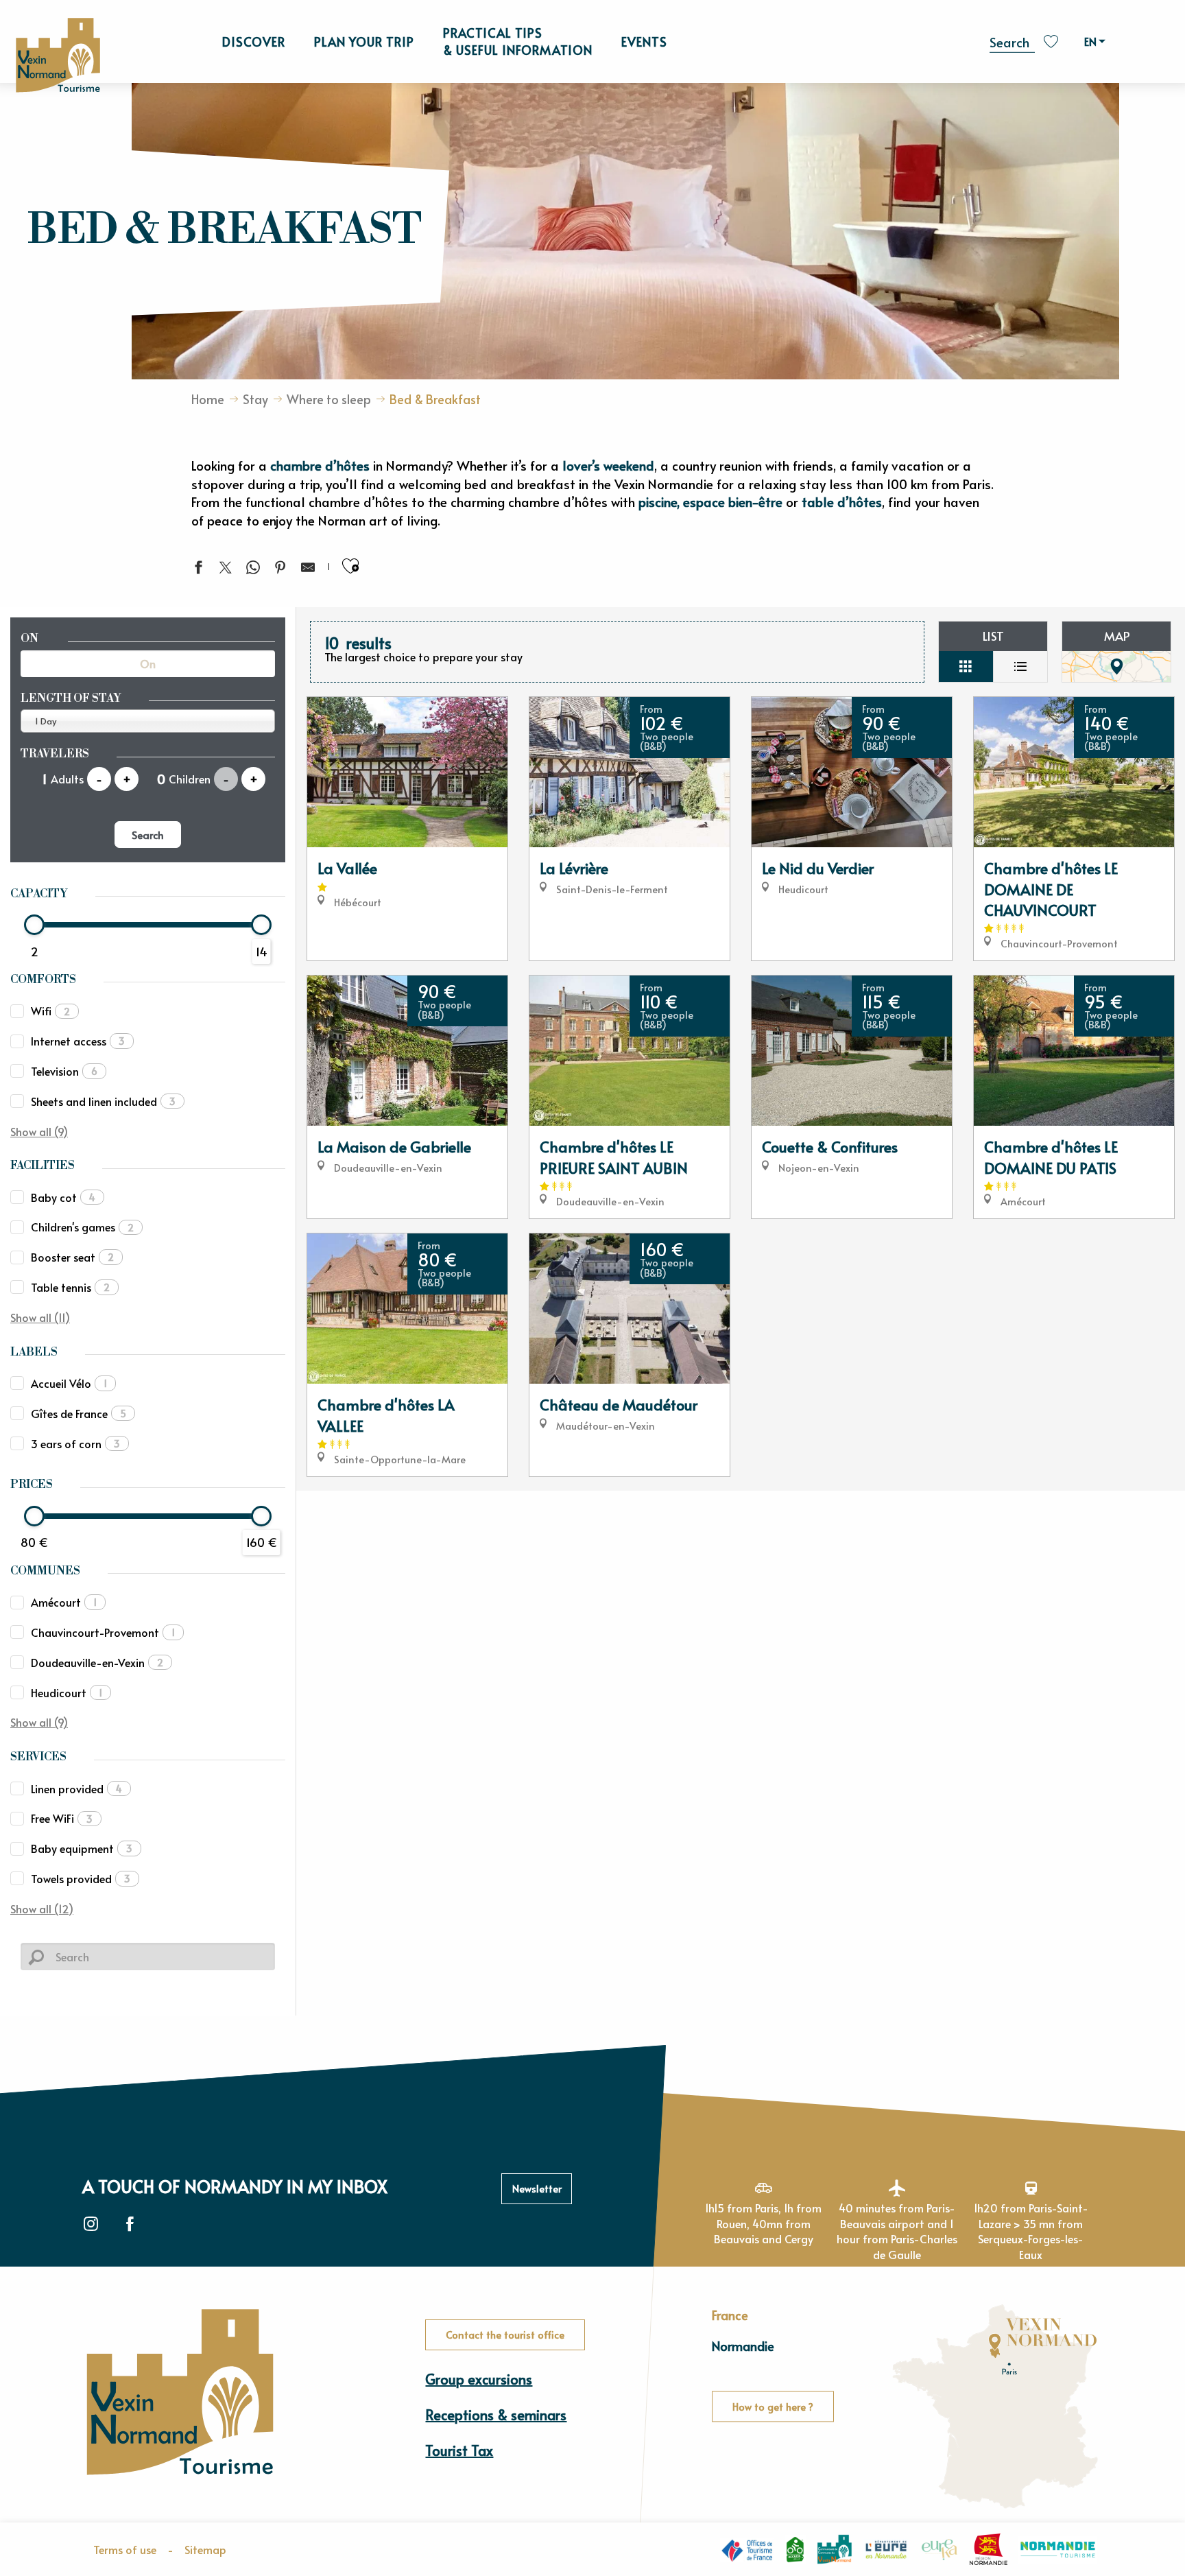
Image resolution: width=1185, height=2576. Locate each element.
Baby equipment (82, 1848)
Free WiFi (62, 1818)
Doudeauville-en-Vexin (97, 1662)
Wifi (50, 1011)
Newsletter (537, 2188)
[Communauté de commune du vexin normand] (835, 2550)
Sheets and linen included (103, 1101)
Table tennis (70, 1287)
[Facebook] (130, 2224)
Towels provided (81, 1878)
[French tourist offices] (747, 2550)
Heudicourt (67, 1692)
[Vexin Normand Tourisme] (58, 55)
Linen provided (76, 1788)
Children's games (82, 1227)
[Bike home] (795, 2549)
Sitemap (205, 2549)
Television (64, 1071)
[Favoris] (1053, 42)
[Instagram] (91, 2224)
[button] (1012, 40)
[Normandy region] (989, 2549)
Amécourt (64, 1602)
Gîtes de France (79, 1413)
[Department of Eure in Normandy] (886, 2549)
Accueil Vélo (69, 1383)
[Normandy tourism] (1058, 2550)
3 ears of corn (75, 1443)
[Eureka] (939, 2549)
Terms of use (125, 2549)
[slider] (34, 925)
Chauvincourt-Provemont (103, 1632)
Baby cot (63, 1197)
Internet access (78, 1041)
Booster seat (72, 1257)
